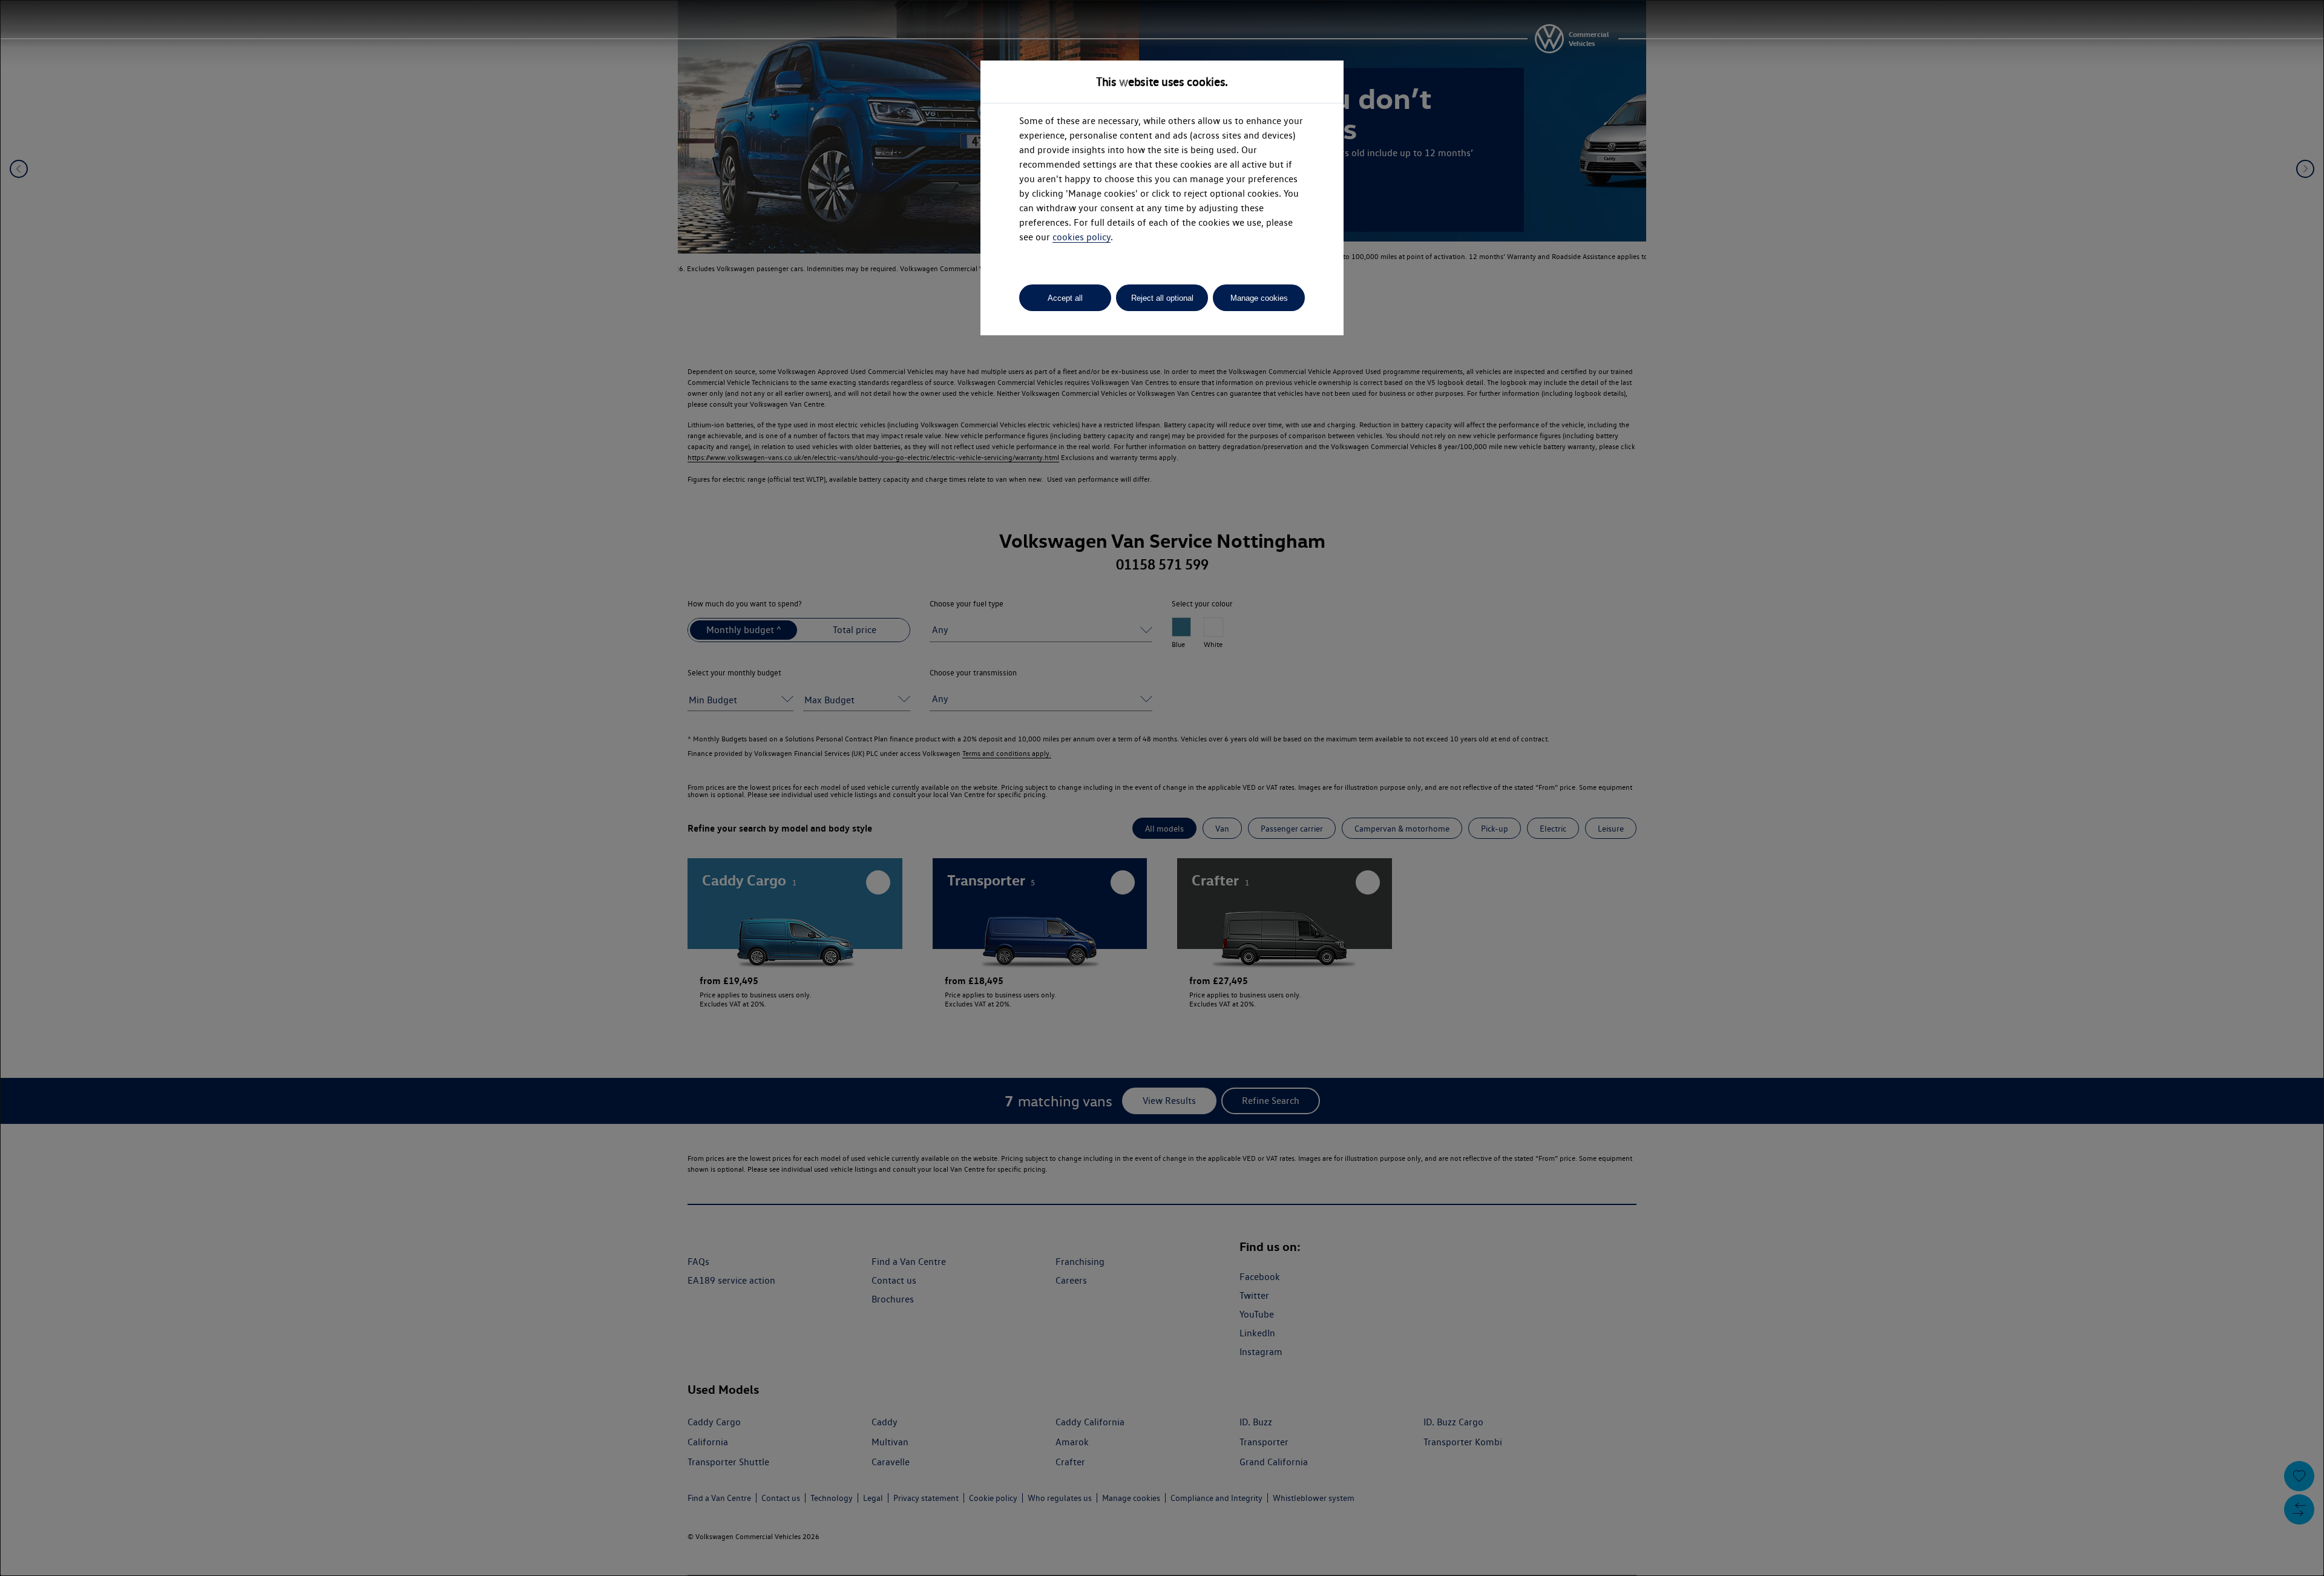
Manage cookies (1259, 298)
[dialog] (1162, 788)
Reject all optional (1162, 298)
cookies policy (1082, 237)
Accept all (1065, 298)
